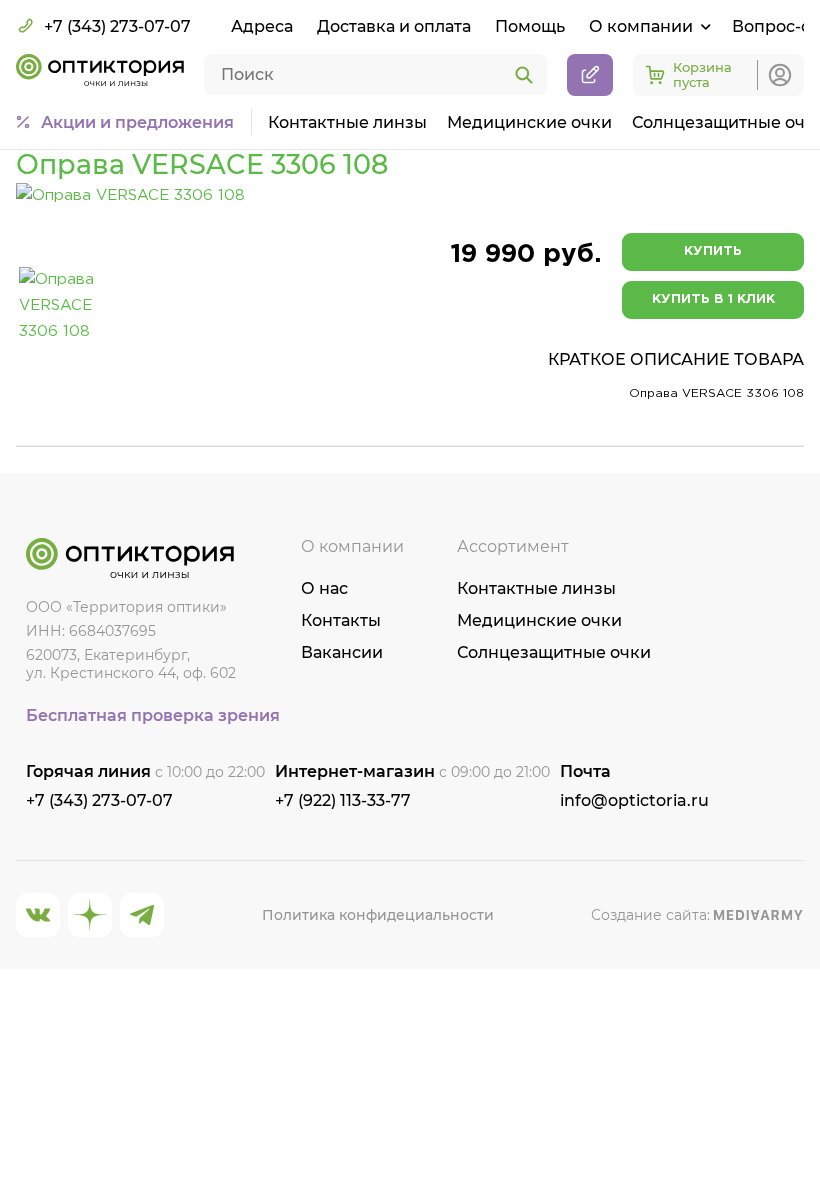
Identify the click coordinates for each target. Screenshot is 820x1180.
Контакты (341, 620)
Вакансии (342, 652)
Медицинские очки (529, 122)
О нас (324, 588)
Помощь (530, 26)
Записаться (590, 75)
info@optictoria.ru (634, 800)
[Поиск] (524, 76)
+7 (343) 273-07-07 (117, 26)
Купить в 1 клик (713, 299)
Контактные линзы (347, 122)
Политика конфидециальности (378, 915)
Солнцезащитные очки (554, 652)
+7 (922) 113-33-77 (343, 800)
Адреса (262, 26)
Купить (713, 251)
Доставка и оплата (394, 26)
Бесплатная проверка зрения (153, 715)
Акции (137, 122)
